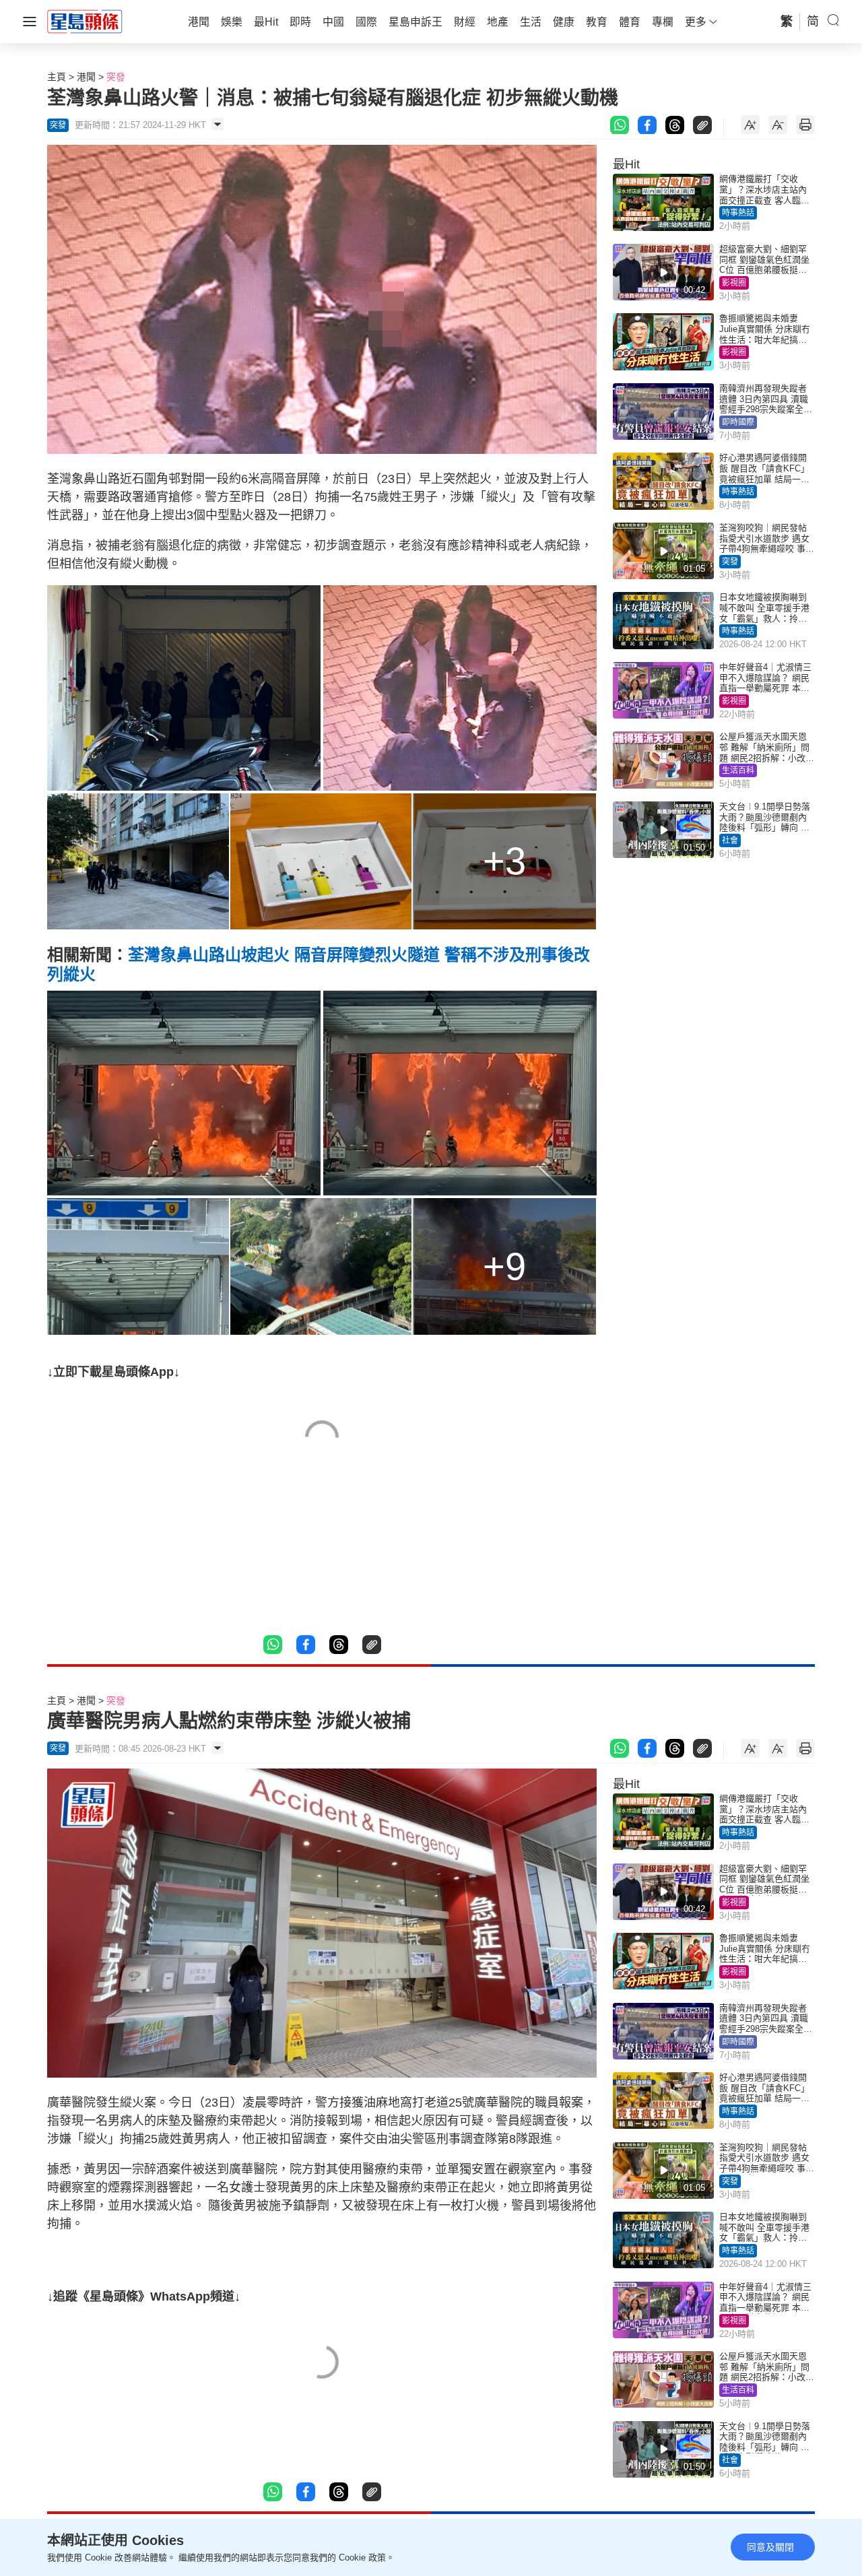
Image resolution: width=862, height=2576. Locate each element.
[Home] (85, 21)
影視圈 (734, 283)
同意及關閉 (770, 2547)
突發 (116, 77)
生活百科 (738, 770)
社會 (730, 840)
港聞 (86, 77)
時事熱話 (738, 213)
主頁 (57, 77)
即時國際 (738, 422)
